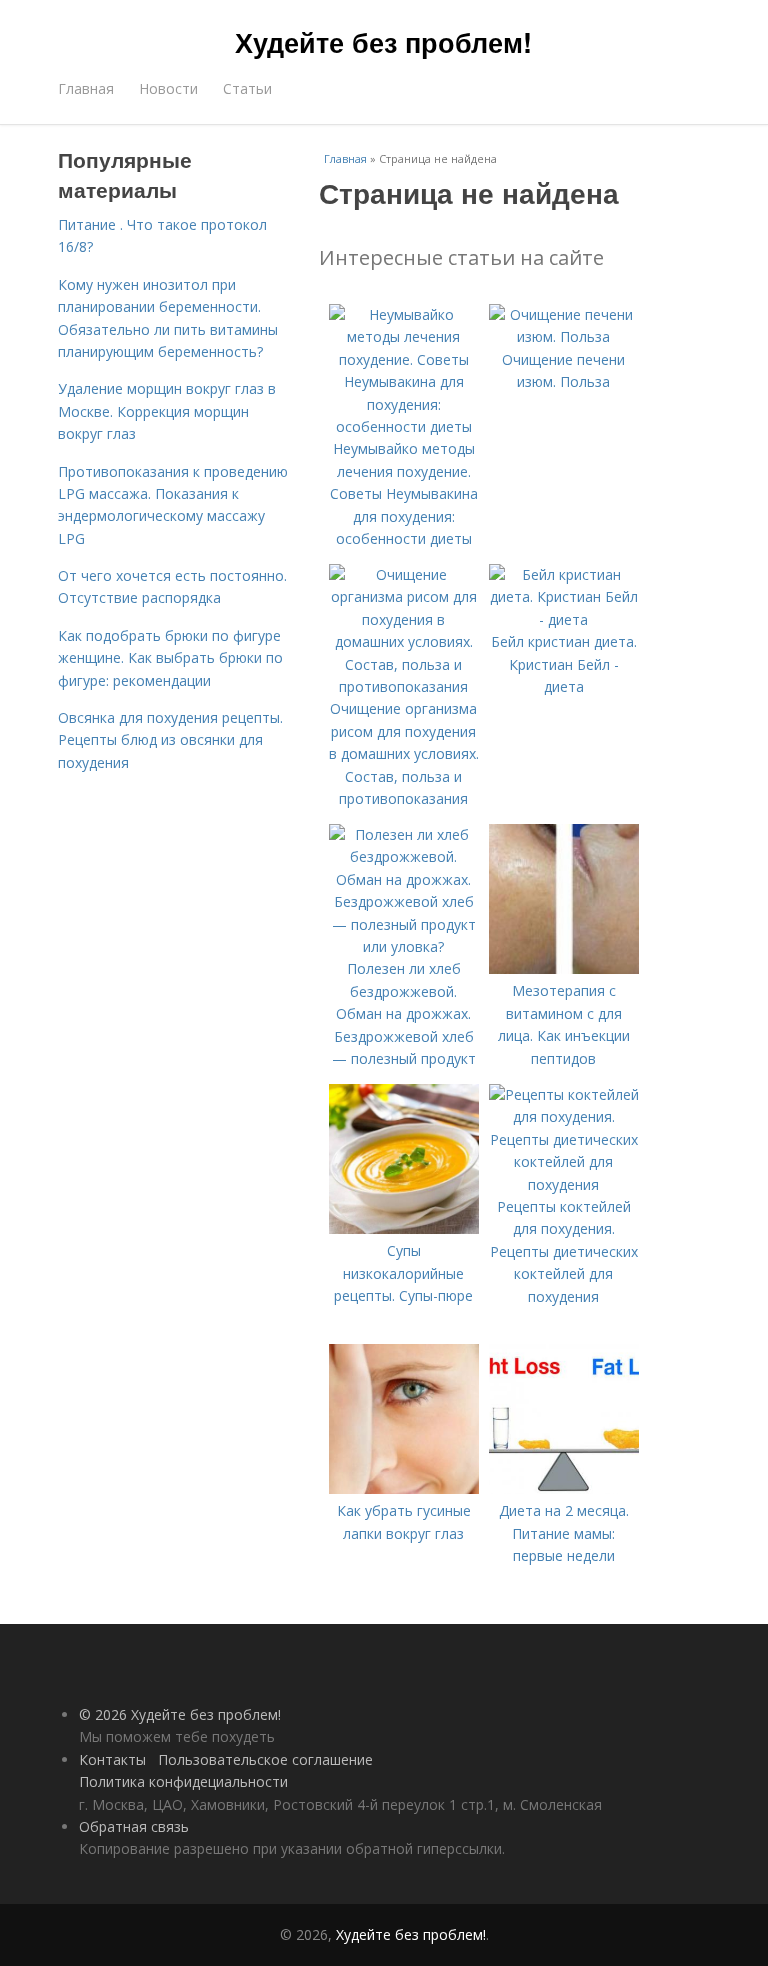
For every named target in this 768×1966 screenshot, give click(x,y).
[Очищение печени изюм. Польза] (564, 336)
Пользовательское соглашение (265, 1759)
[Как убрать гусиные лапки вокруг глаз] (404, 1488)
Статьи (247, 88)
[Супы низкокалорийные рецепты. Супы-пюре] (404, 1228)
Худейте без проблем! (383, 42)
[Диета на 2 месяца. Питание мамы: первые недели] (564, 1488)
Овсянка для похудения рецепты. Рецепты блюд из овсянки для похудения (170, 740)
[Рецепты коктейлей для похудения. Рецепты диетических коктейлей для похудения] (564, 1184)
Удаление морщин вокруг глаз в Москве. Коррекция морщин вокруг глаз (167, 411)
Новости (168, 88)
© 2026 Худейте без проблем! (180, 1714)
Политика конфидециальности (183, 1781)
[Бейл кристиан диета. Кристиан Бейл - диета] (564, 619)
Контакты (112, 1759)
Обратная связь (134, 1826)
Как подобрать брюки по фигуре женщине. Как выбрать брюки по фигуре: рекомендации (170, 658)
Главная (86, 88)
